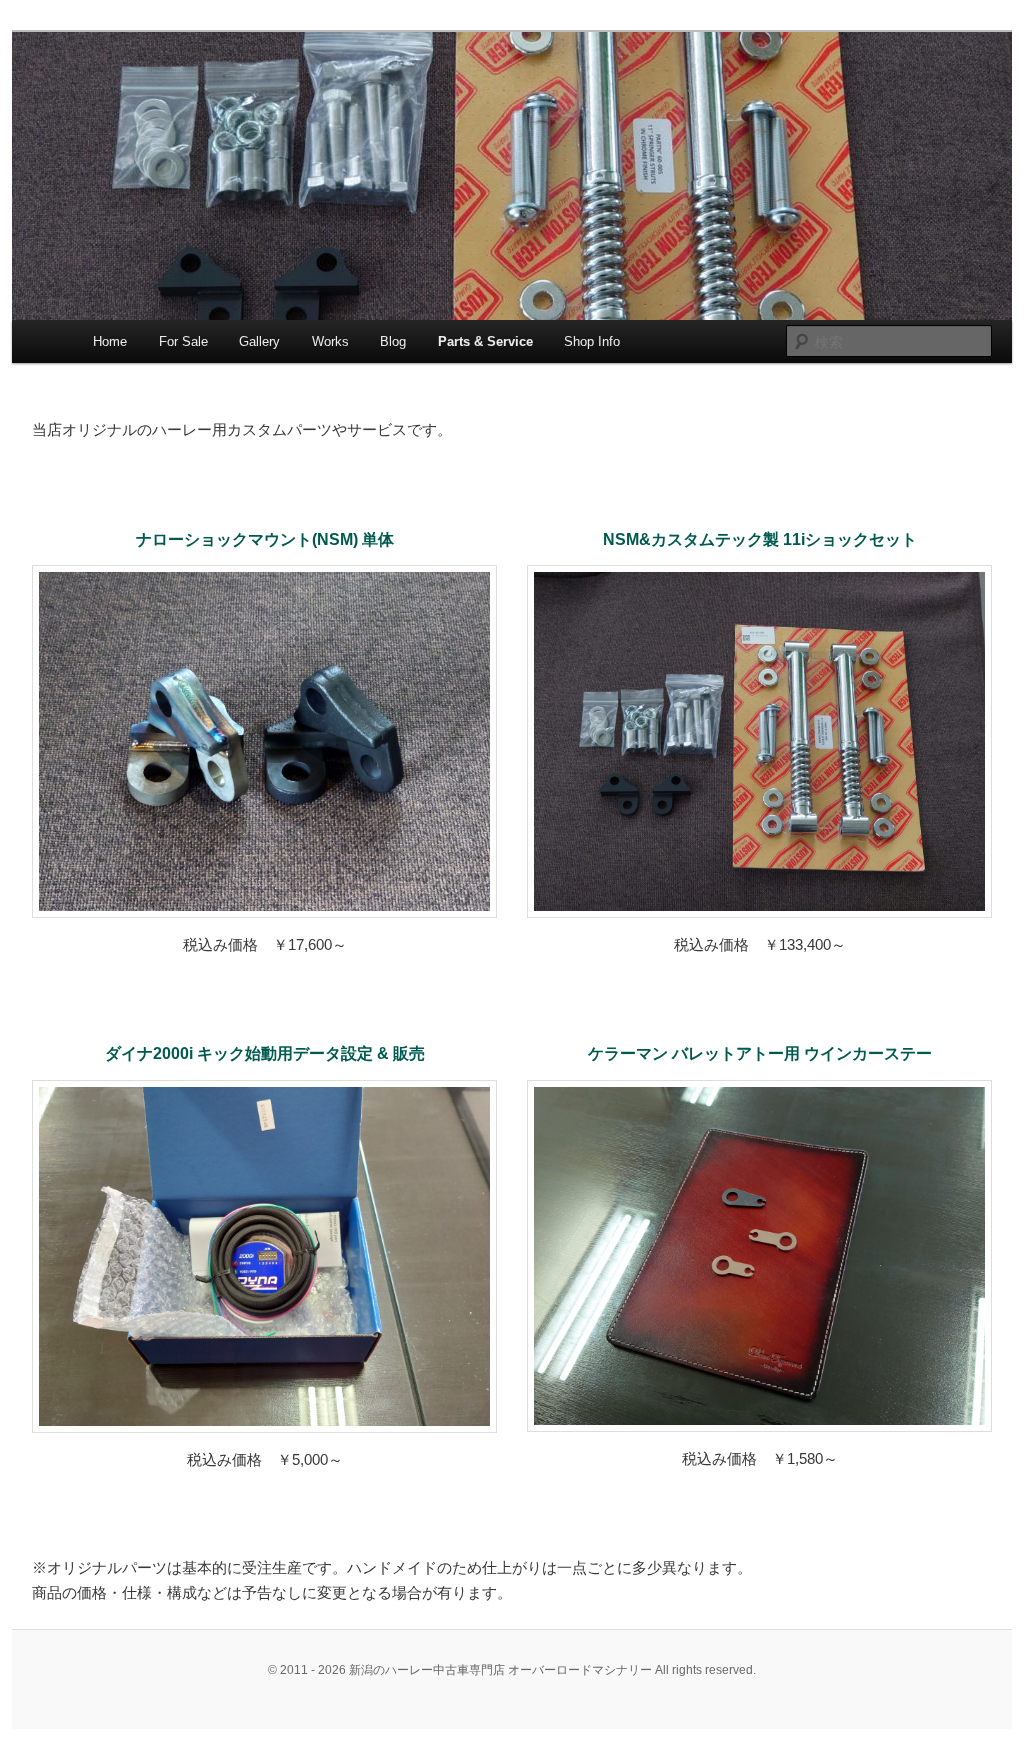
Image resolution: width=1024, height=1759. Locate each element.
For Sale (183, 341)
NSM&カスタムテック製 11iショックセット (760, 539)
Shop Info (592, 341)
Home (110, 341)
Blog (393, 341)
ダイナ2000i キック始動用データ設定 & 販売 (265, 1053)
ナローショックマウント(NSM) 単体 (265, 539)
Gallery (259, 341)
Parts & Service (485, 341)
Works (330, 341)
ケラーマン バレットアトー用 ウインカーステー (760, 1053)
